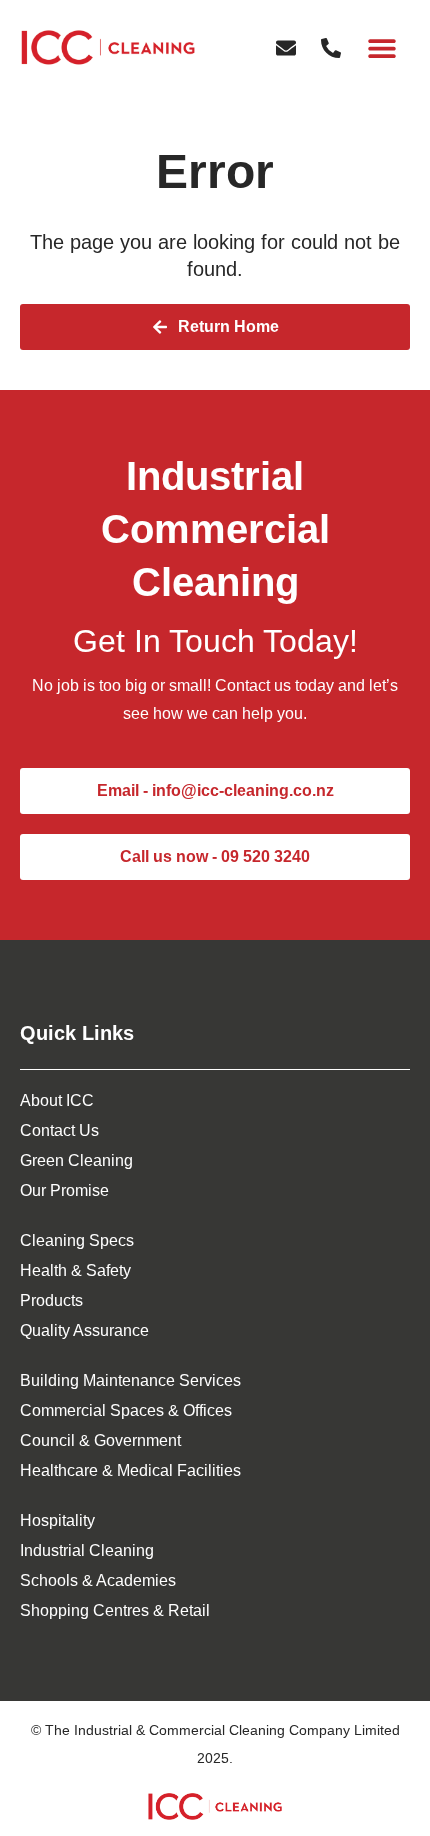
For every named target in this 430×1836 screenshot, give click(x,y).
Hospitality (57, 1520)
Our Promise (64, 1190)
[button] (382, 47)
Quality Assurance (84, 1330)
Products (51, 1300)
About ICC (57, 1100)
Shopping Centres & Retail (115, 1610)
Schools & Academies (98, 1580)
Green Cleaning (76, 1160)
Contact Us (59, 1130)
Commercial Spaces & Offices (126, 1410)
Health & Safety (75, 1270)
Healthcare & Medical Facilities (130, 1470)
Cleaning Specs (77, 1240)
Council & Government (100, 1440)
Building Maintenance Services (130, 1380)
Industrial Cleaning (87, 1550)
